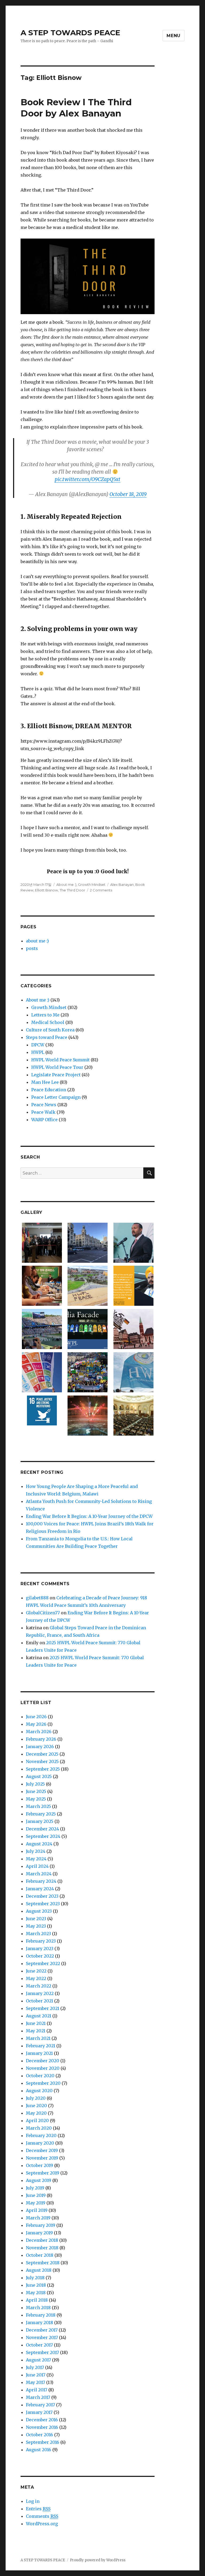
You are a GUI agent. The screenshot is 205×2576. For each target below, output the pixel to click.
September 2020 (43, 2083)
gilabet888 (37, 1598)
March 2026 (39, 1732)
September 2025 (43, 1769)
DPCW (38, 1045)
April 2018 (37, 2300)
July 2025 (35, 1784)
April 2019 (37, 2210)
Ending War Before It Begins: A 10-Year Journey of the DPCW (89, 1516)
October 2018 (40, 2255)
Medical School (48, 1022)
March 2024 (39, 1874)
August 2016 (39, 2450)
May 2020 (36, 2113)
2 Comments (101, 890)
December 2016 (42, 2420)
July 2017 (35, 2367)
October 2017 (39, 2345)
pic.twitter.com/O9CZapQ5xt (88, 479)
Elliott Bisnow (46, 890)
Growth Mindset (92, 884)
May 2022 (36, 1978)
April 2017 (37, 2390)
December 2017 (42, 2330)
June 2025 (36, 1791)
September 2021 (43, 2008)
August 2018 (39, 2270)
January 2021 (39, 2053)
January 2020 (40, 2143)
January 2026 (40, 1747)
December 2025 (42, 1754)
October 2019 (40, 2165)
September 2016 (43, 2442)
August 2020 (39, 2091)
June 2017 (36, 2375)
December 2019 (42, 2150)
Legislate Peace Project (56, 1075)
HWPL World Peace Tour (57, 1067)
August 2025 (39, 1776)
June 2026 (36, 1717)
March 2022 (39, 1986)
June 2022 (36, 1971)
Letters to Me (45, 1015)
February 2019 (41, 2225)
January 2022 (40, 1993)
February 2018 (41, 2315)
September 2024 (43, 1836)
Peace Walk (43, 1112)
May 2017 (36, 2382)
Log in (33, 2501)
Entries (38, 2509)
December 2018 (42, 2240)
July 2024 (36, 1851)
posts (32, 948)
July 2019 (35, 2188)
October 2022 (40, 1956)
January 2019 (39, 2233)
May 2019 (36, 2203)
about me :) (37, 941)
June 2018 (36, 2285)
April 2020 (37, 2121)
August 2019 (39, 2180)
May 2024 (36, 1859)
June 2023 (36, 1919)
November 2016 (42, 2427)
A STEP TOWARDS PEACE (70, 33)
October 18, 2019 (128, 494)
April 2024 (37, 1866)
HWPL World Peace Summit (60, 1060)
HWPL (38, 1052)
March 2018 (38, 2308)
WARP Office (44, 1120)
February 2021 (41, 2046)
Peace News (44, 1105)
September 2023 (43, 1904)
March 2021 (38, 2038)
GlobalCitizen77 (43, 1613)
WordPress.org (42, 2524)
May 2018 (36, 2293)
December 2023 (42, 1896)
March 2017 (38, 2397)
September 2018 (43, 2263)
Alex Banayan (122, 884)
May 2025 (36, 1799)
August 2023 (39, 1911)
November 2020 (43, 2068)
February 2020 (41, 2135)
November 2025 (42, 1761)
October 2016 (40, 2435)
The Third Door (72, 890)
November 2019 (42, 2158)
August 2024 (39, 1844)
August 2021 (39, 2016)
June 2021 (36, 2023)
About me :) (66, 884)
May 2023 (36, 1926)
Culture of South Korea (50, 1030)
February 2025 (41, 1814)
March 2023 (38, 1934)
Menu (174, 36)
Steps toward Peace (47, 1037)
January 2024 (40, 1889)
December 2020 (43, 2061)
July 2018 (35, 2278)
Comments (42, 2516)
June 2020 (36, 2106)
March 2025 (38, 1806)
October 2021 (40, 2001)
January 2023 (40, 1948)
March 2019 (38, 2218)
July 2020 (36, 2098)
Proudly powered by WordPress (98, 2560)
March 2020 (39, 2128)
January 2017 (39, 2412)
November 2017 (42, 2337)
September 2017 (42, 2352)
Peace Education (49, 1090)
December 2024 (42, 1829)
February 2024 (41, 1881)
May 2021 (36, 2031)
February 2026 (41, 1739)
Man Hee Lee (45, 1082)
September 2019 (43, 2173)
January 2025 (40, 1821)
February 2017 (40, 2405)
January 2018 (40, 2322)
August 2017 (38, 2360)
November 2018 (42, 2248)
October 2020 (40, 2076)
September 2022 (43, 1963)
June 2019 (36, 2195)
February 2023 (41, 1941)
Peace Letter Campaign (56, 1097)
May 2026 (36, 1724)
